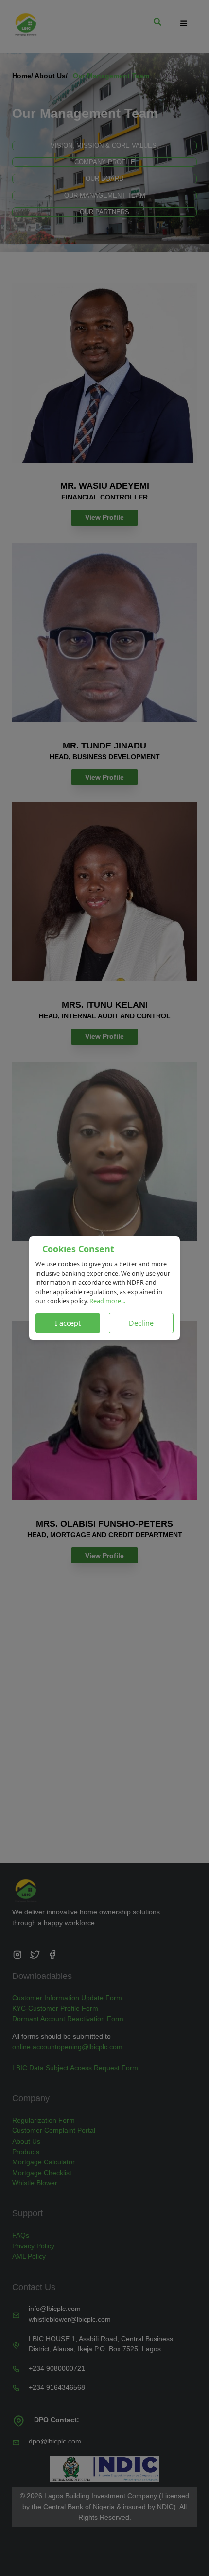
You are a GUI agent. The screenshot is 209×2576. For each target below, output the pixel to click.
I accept (68, 1323)
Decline (141, 1323)
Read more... (107, 1301)
